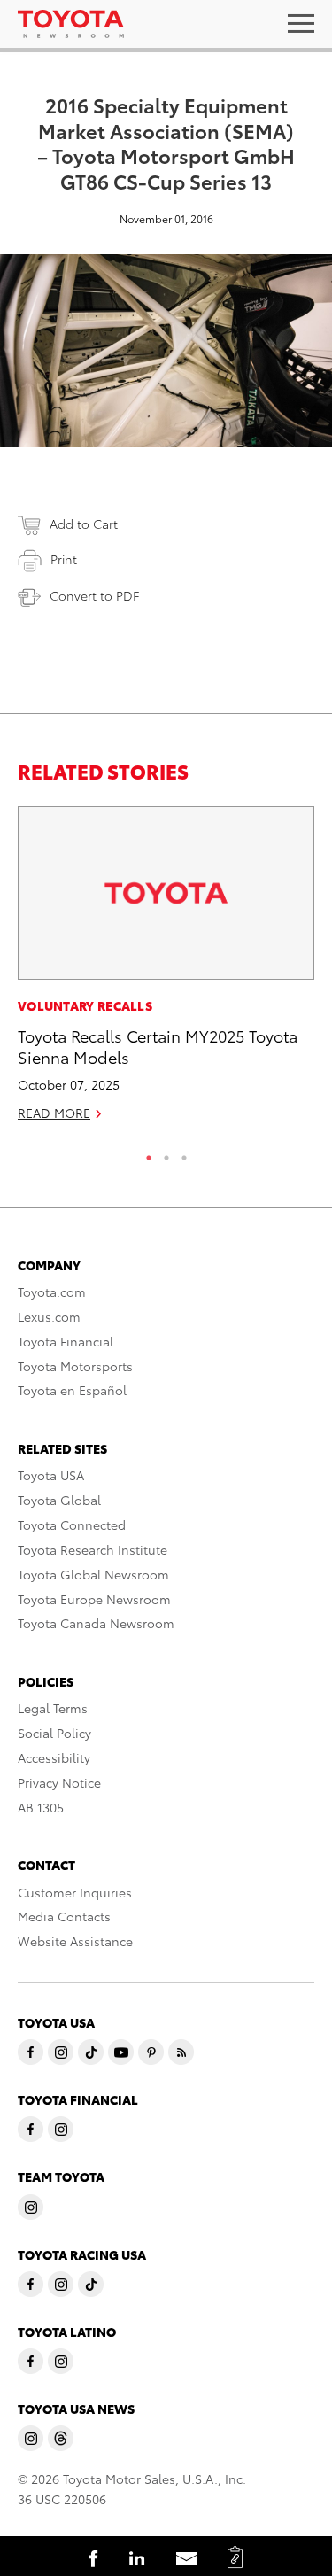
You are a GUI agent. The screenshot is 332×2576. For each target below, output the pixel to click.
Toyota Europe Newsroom (94, 1599)
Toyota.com (52, 1292)
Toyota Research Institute (93, 1549)
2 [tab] (166, 1153)
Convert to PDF (94, 595)
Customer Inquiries (75, 1892)
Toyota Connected (72, 1525)
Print (64, 559)
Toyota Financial (66, 1341)
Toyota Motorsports (75, 1366)
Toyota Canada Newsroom (96, 1623)
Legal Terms (53, 1708)
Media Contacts (64, 1916)
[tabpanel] (166, 971)
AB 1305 (41, 1807)
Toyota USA (51, 1475)
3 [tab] (184, 1153)
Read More (54, 1113)
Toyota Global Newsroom (93, 1574)
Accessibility (54, 1757)
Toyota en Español (72, 1390)
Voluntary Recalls (85, 1005)
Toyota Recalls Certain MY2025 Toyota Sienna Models (158, 1045)
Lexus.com (49, 1316)
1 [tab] (149, 1153)
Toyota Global (59, 1500)
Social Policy (54, 1733)
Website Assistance (75, 1941)
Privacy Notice (59, 1782)
